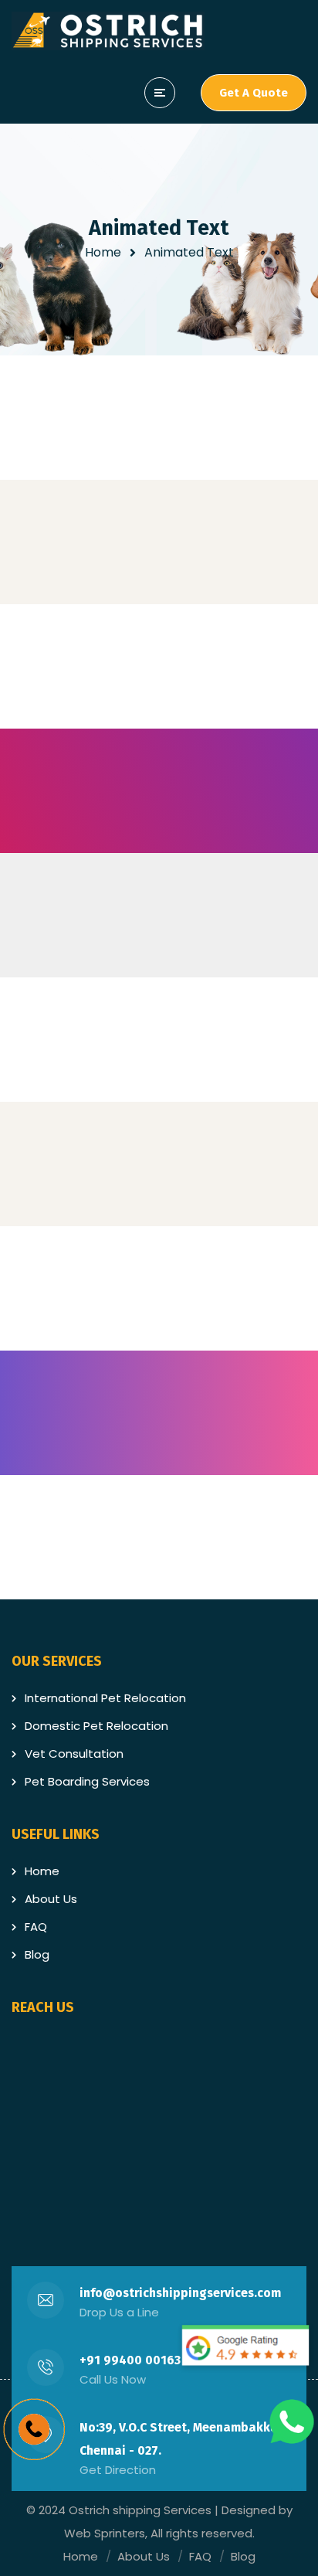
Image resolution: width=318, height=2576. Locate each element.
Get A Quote (254, 93)
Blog (37, 1954)
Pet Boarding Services (87, 1781)
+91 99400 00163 (130, 2360)
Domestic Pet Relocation (96, 1726)
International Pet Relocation (105, 1698)
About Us (51, 1899)
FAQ (36, 1927)
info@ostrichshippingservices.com (180, 2293)
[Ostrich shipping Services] (108, 31)
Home (103, 252)
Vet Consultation (74, 1754)
